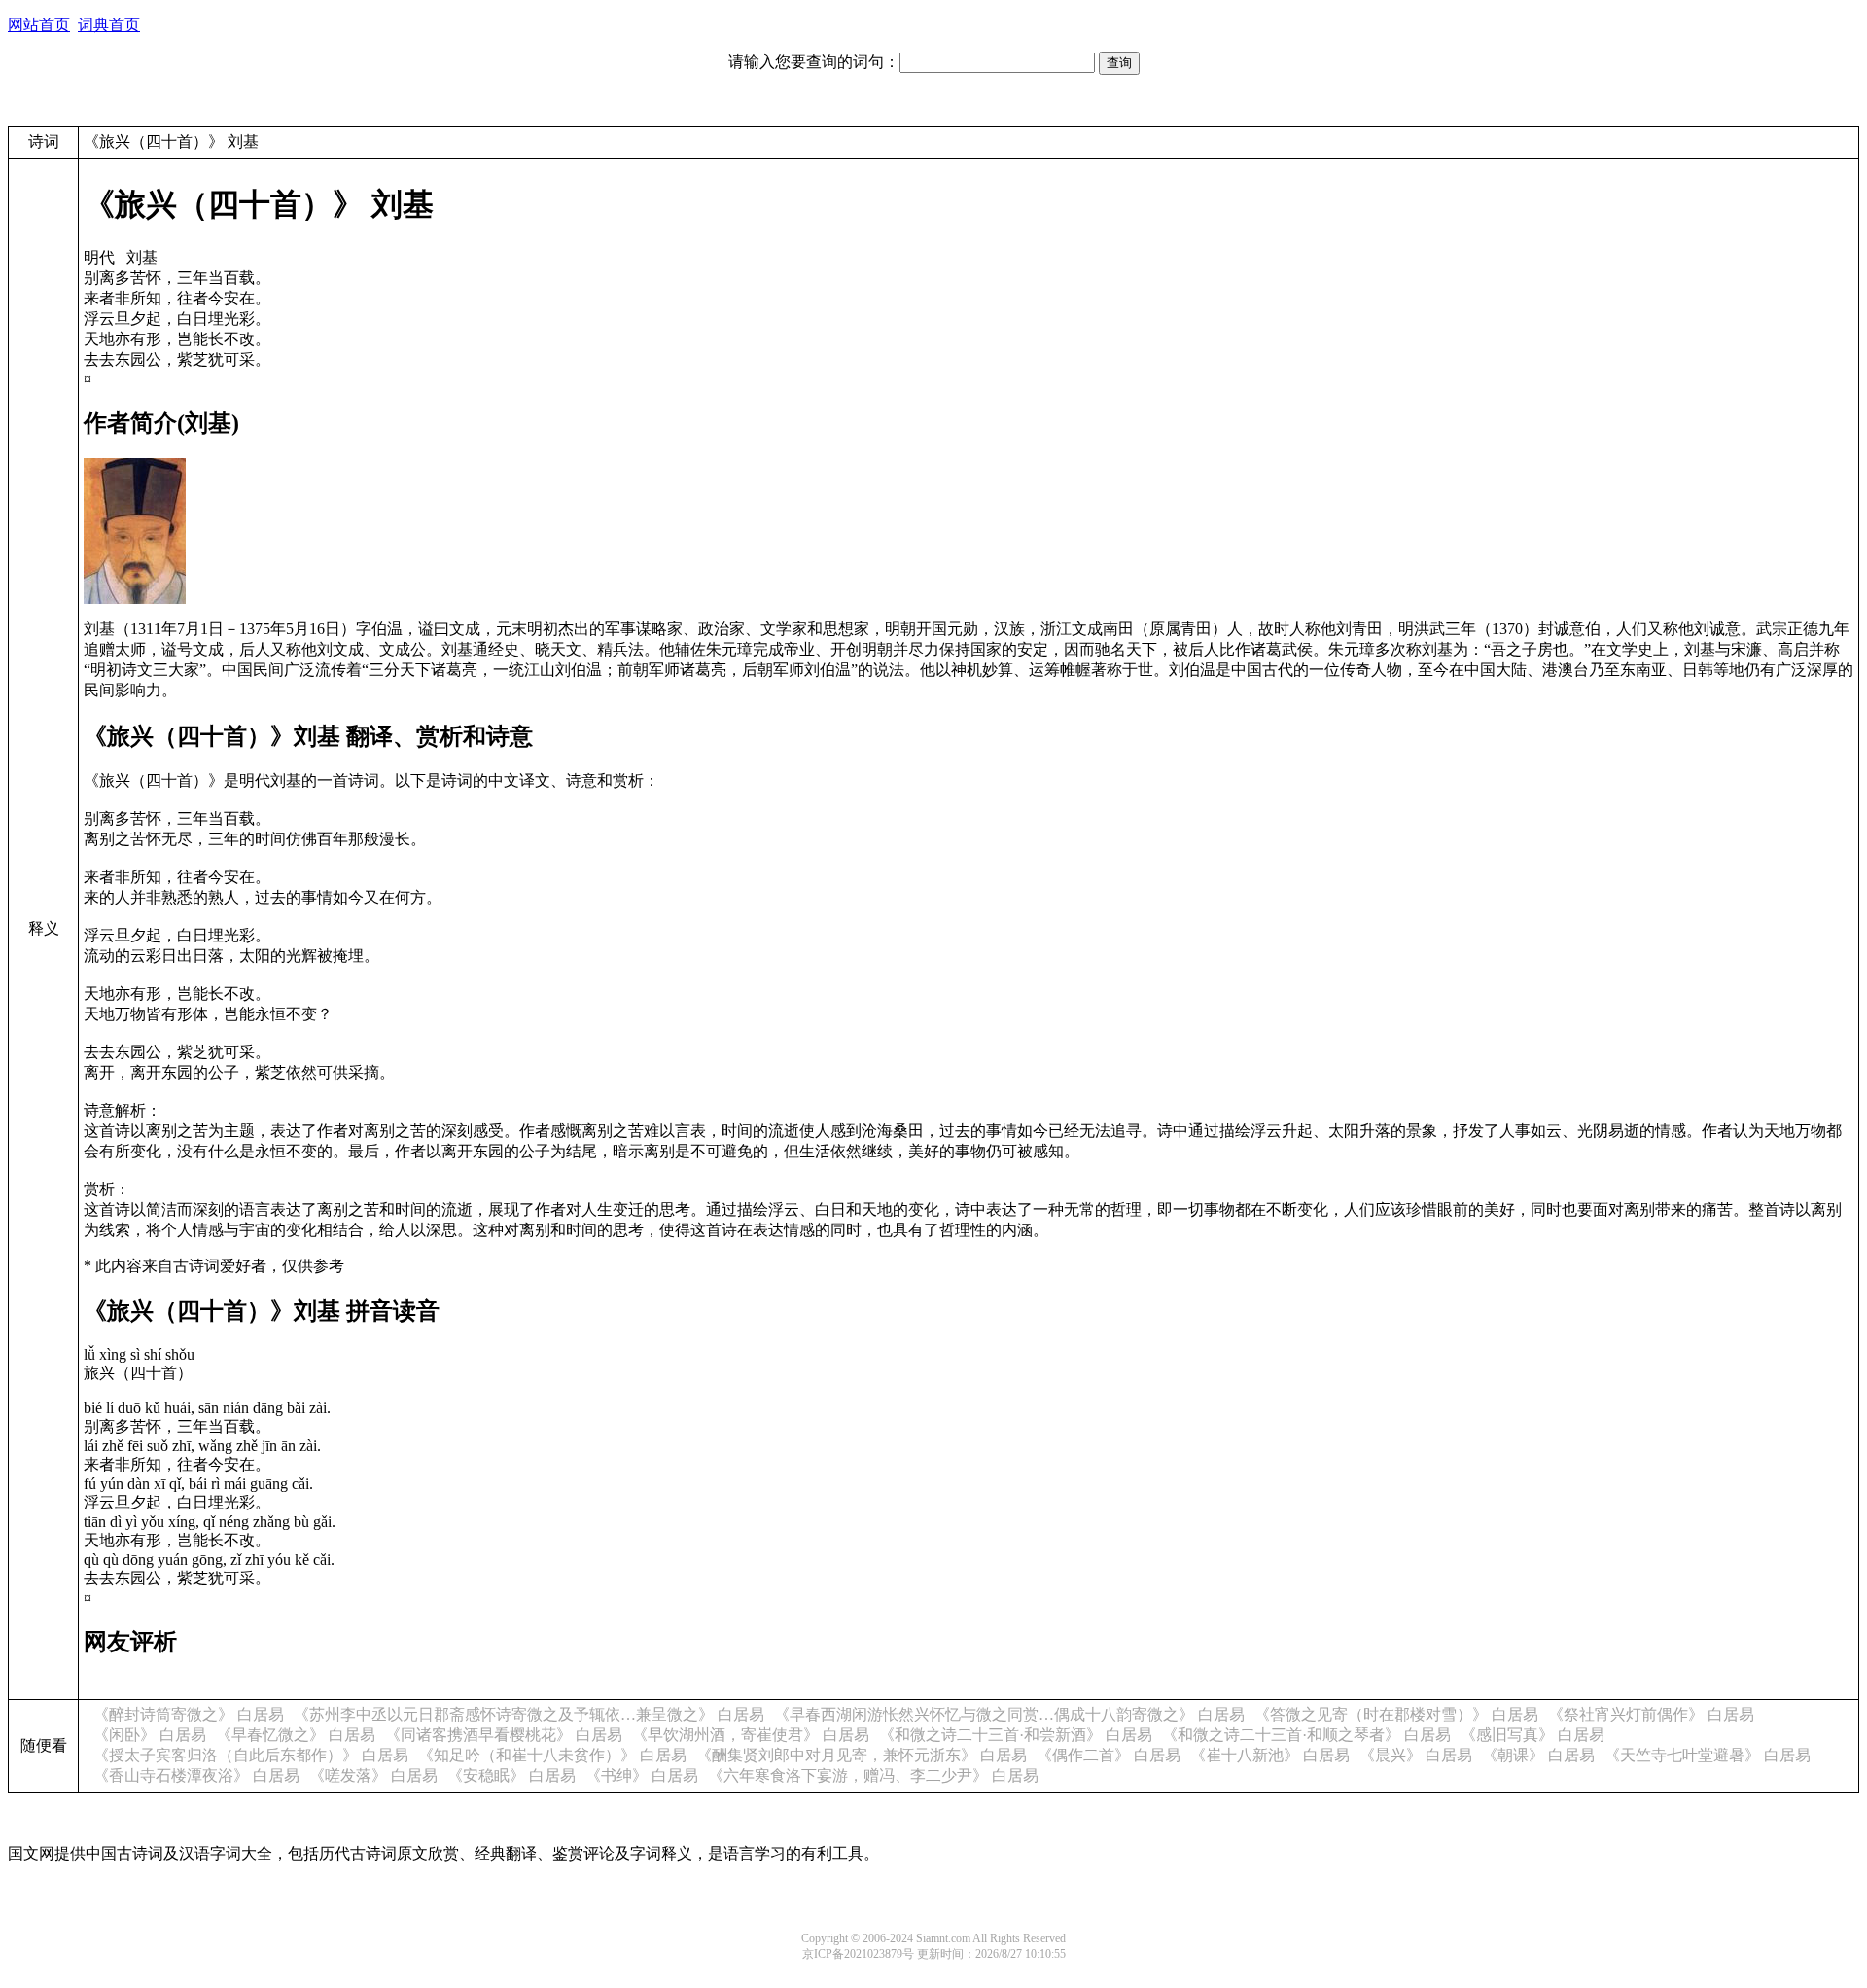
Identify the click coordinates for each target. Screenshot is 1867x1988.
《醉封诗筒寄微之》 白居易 (189, 1714)
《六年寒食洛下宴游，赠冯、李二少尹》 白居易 (873, 1775)
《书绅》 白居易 (642, 1775)
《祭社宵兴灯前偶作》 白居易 (1651, 1714)
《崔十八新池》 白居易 (1270, 1755)
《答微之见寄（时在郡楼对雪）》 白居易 (1396, 1714)
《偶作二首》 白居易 (1109, 1755)
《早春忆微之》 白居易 (296, 1735)
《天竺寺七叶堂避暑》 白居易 (1708, 1755)
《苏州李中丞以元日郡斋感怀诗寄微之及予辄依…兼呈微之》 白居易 (529, 1714)
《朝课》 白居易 (1538, 1755)
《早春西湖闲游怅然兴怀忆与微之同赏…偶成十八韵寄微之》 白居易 (1009, 1714)
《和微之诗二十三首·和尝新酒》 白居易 (1016, 1735)
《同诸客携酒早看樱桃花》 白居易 (504, 1735)
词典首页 (109, 25)
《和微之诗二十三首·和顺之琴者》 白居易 (1306, 1735)
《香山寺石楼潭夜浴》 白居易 (196, 1775)
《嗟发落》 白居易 (373, 1775)
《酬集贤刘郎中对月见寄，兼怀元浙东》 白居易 (862, 1755)
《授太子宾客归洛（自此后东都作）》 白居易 (251, 1755)
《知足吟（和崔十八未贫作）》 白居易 (552, 1755)
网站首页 (39, 25)
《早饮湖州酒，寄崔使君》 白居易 (751, 1735)
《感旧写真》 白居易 (1532, 1735)
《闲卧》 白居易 (150, 1735)
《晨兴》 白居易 (1416, 1755)
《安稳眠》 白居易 (511, 1775)
